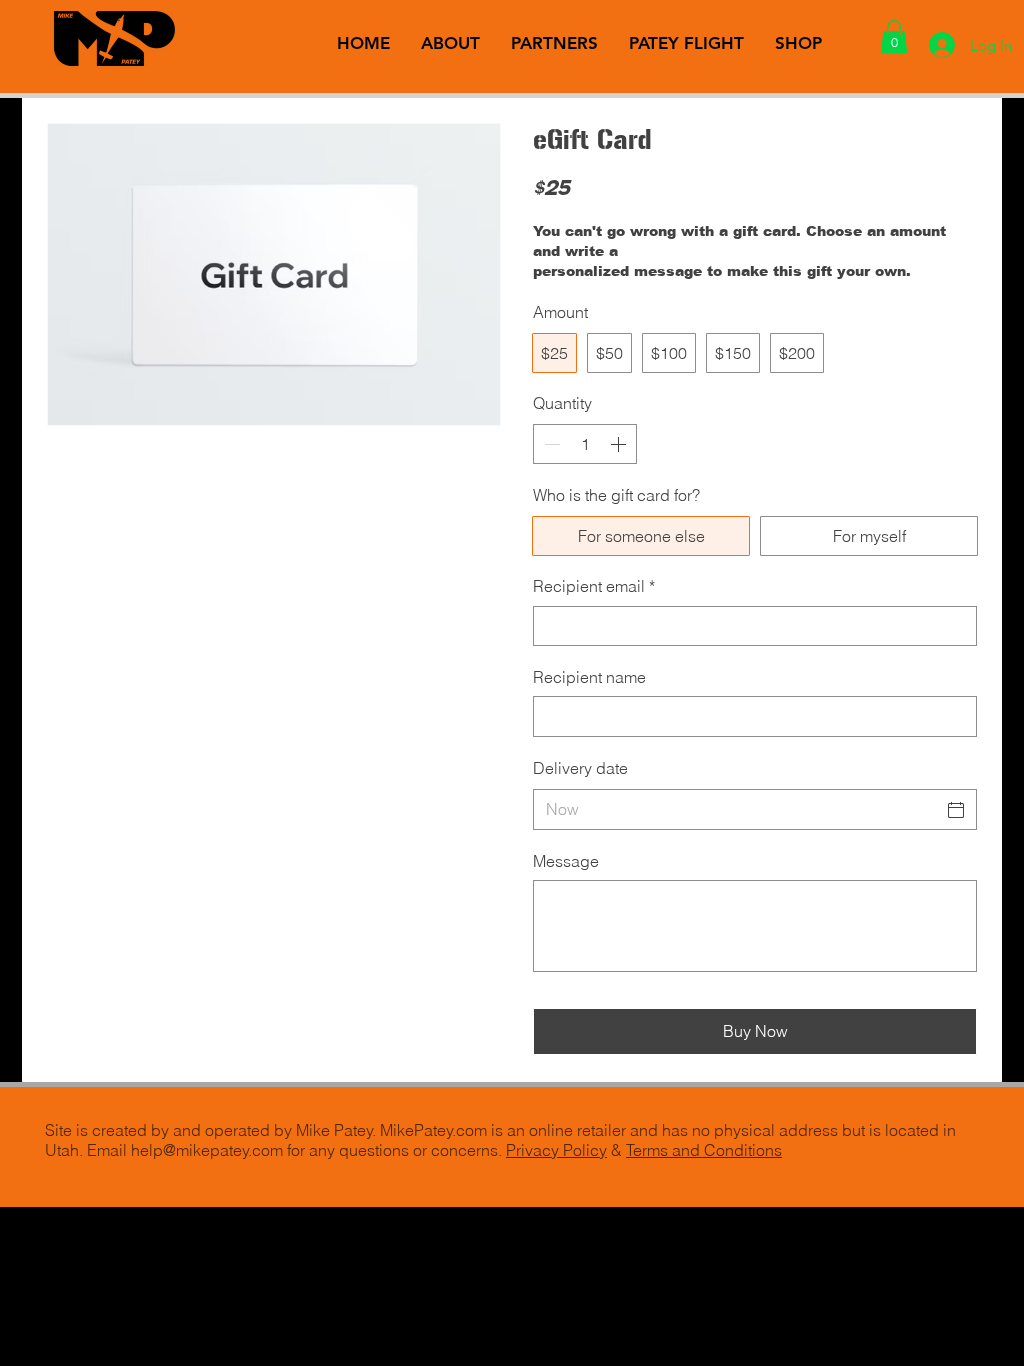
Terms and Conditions (704, 1150)
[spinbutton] (585, 444)
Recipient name (589, 677)
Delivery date (580, 768)
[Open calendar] (956, 810)
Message (566, 861)
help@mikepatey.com (207, 1150)
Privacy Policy (556, 1150)
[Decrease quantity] (550, 444)
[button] (894, 36)
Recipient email (594, 586)
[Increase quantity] (620, 444)
